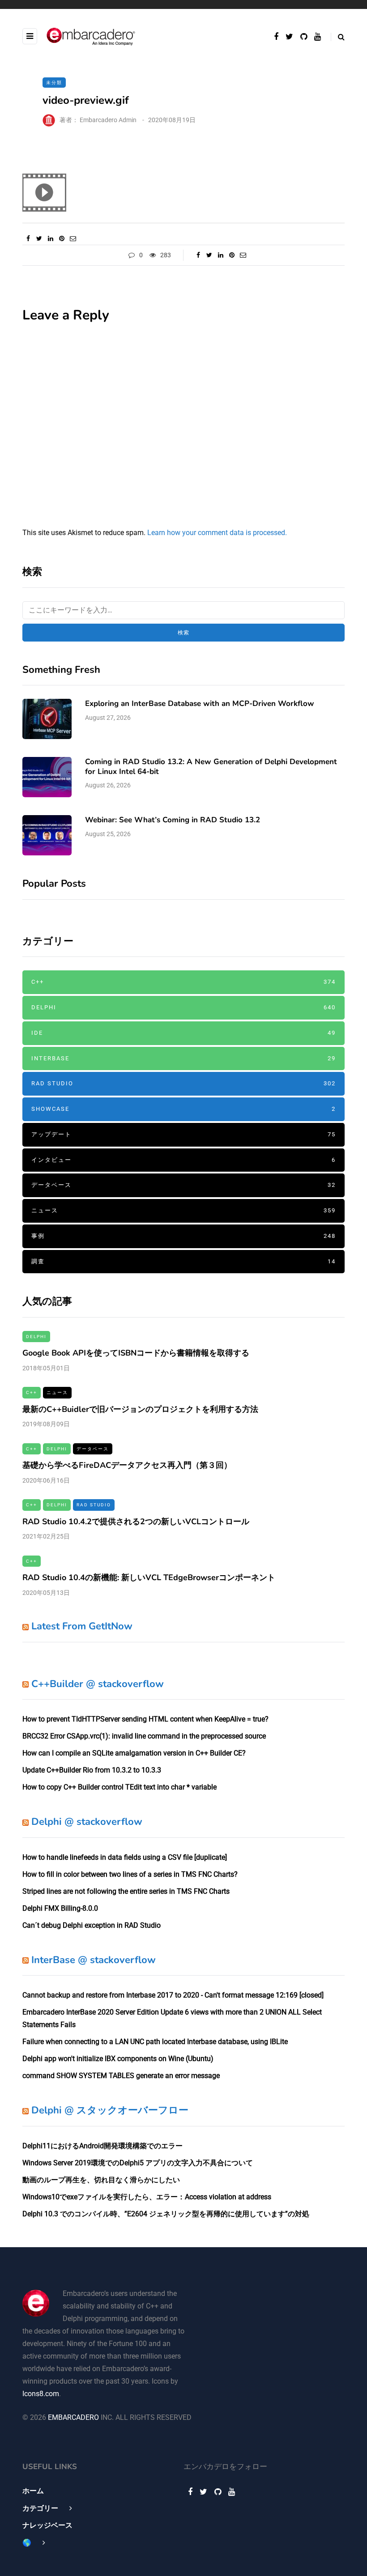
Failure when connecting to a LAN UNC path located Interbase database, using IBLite (155, 2042)
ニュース (183, 1210)
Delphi (183, 1007)
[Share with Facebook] (28, 238)
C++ (183, 982)
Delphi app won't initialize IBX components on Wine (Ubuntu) (118, 2059)
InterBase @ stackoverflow (94, 1960)
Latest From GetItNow (82, 1626)
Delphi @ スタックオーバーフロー (110, 2110)
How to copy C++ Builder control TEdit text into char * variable (119, 1787)
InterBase (183, 1058)
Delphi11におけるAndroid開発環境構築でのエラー (102, 2146)
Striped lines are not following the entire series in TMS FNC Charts (126, 1891)
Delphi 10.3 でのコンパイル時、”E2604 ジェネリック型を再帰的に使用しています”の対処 (166, 2214)
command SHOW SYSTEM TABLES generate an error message (121, 2076)
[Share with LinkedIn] (50, 238)
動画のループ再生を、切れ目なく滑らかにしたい (101, 2180)
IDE (183, 1033)
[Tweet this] (39, 238)
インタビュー (183, 1160)
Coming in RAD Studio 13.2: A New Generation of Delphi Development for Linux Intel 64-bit (211, 766)
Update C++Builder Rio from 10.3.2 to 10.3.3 (92, 1770)
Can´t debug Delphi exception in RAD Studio (92, 1925)
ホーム (33, 2491)
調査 (183, 1261)
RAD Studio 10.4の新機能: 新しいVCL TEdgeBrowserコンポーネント (149, 1577)
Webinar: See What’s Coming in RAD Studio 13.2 (173, 820)
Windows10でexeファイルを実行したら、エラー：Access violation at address (147, 2197)
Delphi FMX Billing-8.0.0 (60, 1908)
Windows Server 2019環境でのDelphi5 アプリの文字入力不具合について (138, 2163)
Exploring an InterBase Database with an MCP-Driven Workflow (200, 704)
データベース (183, 1185)
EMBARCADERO (73, 2417)
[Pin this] (62, 238)
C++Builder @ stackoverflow (98, 1684)
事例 (183, 1236)
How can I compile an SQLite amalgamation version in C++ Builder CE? (134, 1753)
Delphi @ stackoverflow (87, 1822)
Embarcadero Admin (108, 120)
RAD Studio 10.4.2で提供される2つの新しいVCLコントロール (136, 1522)
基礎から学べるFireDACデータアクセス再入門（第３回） (127, 1465)
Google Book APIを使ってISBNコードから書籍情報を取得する (136, 1353)
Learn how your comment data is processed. (217, 533)
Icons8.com (41, 2394)
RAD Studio (183, 1083)
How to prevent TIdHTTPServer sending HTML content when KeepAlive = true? (145, 1719)
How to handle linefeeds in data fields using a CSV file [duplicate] (125, 1857)
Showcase (183, 1109)
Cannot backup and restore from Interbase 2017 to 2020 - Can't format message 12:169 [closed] (173, 1995)
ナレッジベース (47, 2525)
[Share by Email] (73, 238)
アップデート (183, 1134)
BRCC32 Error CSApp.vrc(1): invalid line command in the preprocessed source (144, 1736)
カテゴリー (40, 2508)
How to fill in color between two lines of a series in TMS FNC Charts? (130, 1874)
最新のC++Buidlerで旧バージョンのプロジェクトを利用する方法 (140, 1409)
